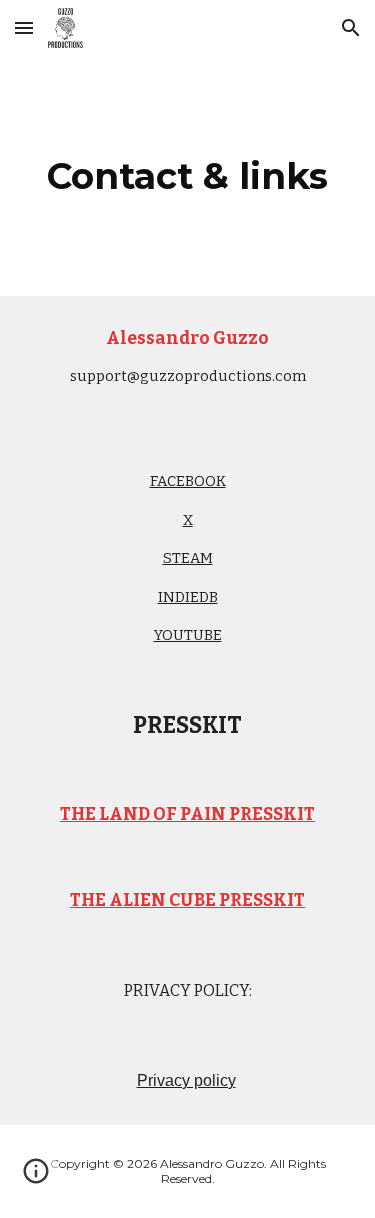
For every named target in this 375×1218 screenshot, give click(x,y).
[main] (188, 176)
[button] (24, 27)
